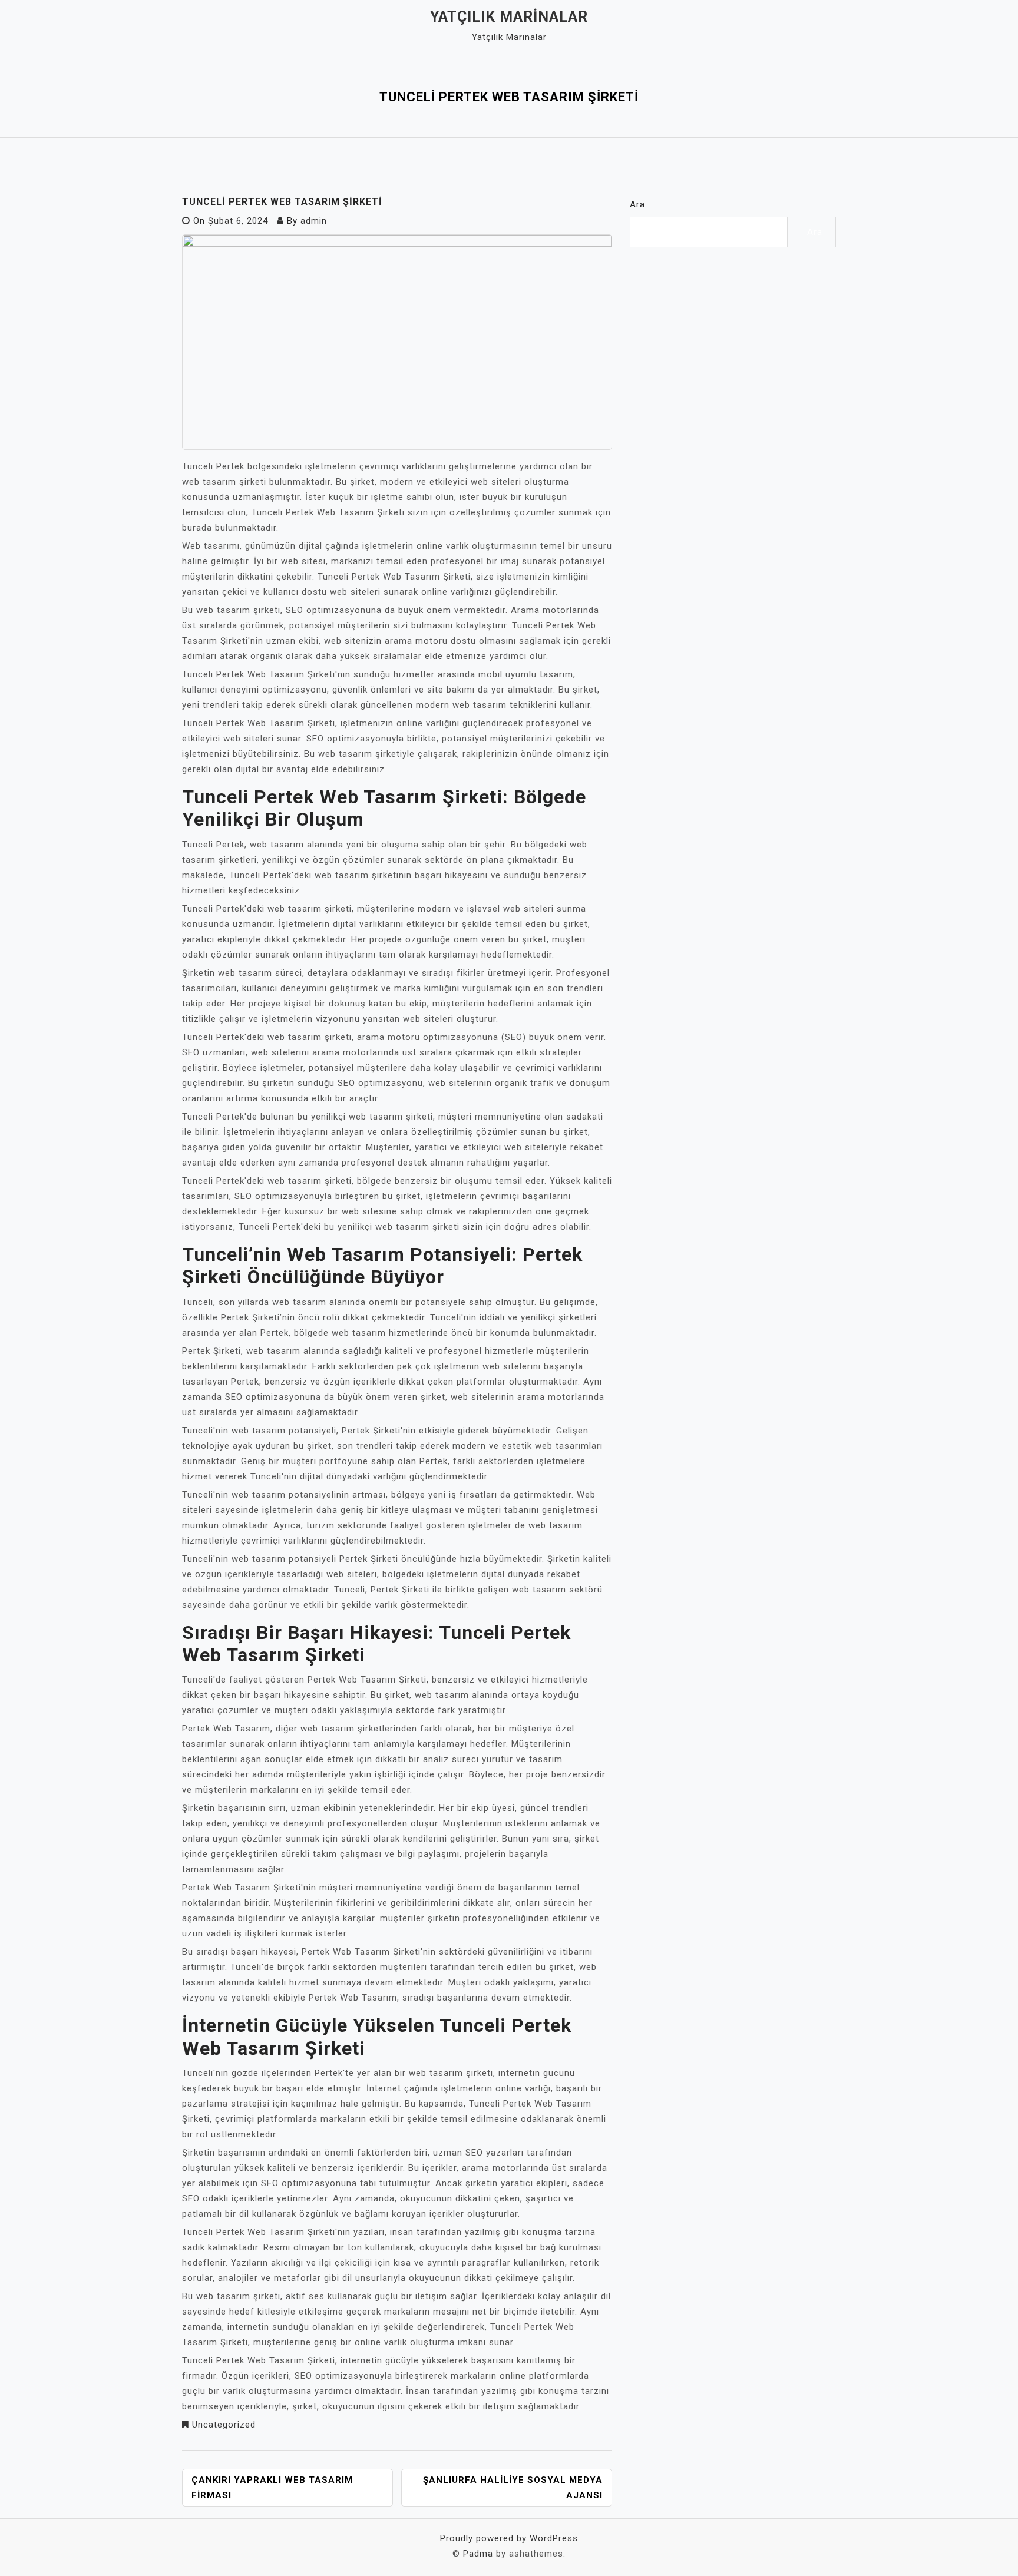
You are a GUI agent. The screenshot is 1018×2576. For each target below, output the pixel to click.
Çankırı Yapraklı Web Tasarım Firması (272, 2488)
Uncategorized (224, 2425)
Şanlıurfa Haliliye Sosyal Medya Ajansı (513, 2488)
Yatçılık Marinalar (509, 17)
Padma (478, 2554)
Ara (637, 204)
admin (314, 221)
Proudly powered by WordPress (509, 2538)
